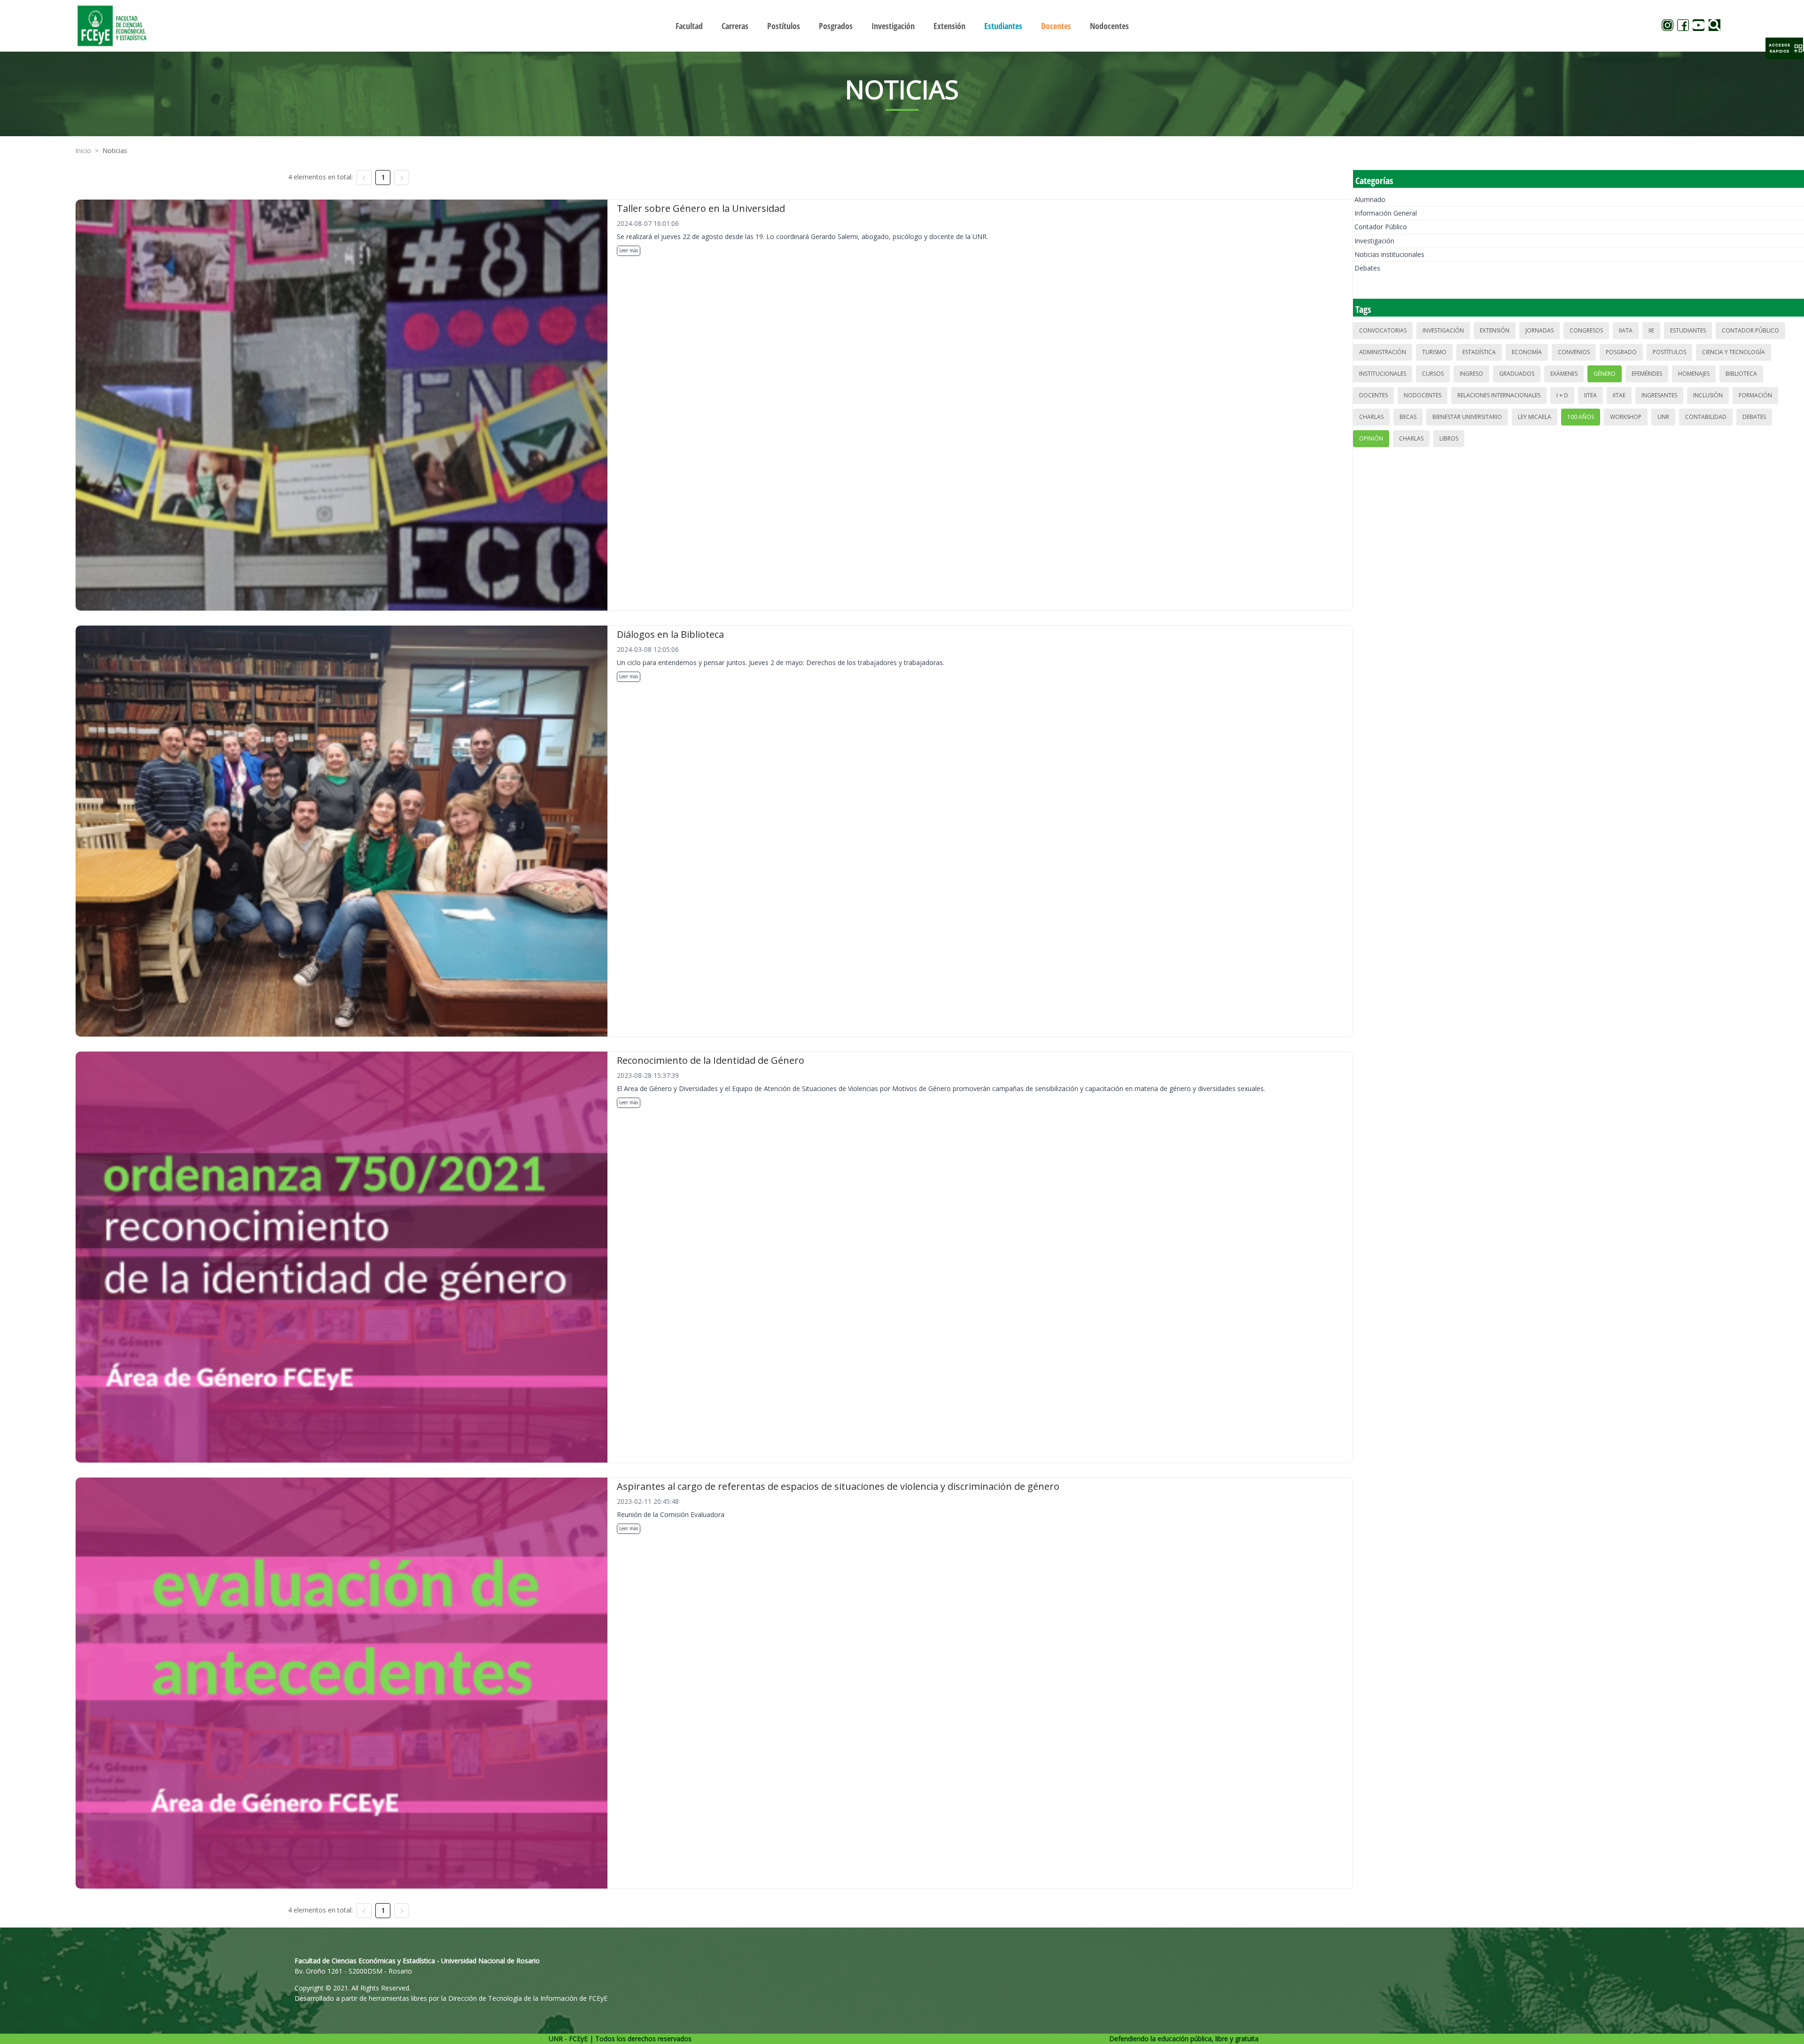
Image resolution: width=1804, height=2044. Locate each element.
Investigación (1374, 241)
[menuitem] (689, 26)
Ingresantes (1659, 395)
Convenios (1574, 352)
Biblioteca (1741, 374)
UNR (1663, 417)
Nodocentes (1423, 395)
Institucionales (1383, 374)
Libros (1449, 438)
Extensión (1495, 330)
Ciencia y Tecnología (1734, 352)
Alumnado (1370, 199)
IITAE (1619, 395)
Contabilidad (1706, 417)
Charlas (1371, 417)
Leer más (629, 250)
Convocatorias (1383, 330)
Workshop (1626, 417)
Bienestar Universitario (1467, 417)
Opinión (1371, 438)
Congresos (1586, 330)
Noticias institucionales (1389, 254)
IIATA (1626, 330)
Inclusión (1708, 395)
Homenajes (1694, 374)
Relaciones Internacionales (1499, 395)
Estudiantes (1688, 330)
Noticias (115, 151)
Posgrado (1621, 352)
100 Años (1581, 417)
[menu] (902, 26)
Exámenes (1564, 374)
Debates (1367, 268)
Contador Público (1381, 227)
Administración (1383, 352)
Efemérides (1647, 374)
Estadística (1479, 352)
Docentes (1373, 395)
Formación (1755, 395)
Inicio (83, 151)
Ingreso (1471, 374)
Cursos (1433, 374)
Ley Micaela (1535, 417)
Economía (1527, 352)
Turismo (1434, 352)
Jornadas (1540, 330)
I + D (1562, 395)
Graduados (1517, 374)
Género (1605, 374)
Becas (1408, 417)
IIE (1651, 330)
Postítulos (1669, 352)
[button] (1784, 48)
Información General (1386, 213)
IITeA (1590, 395)
